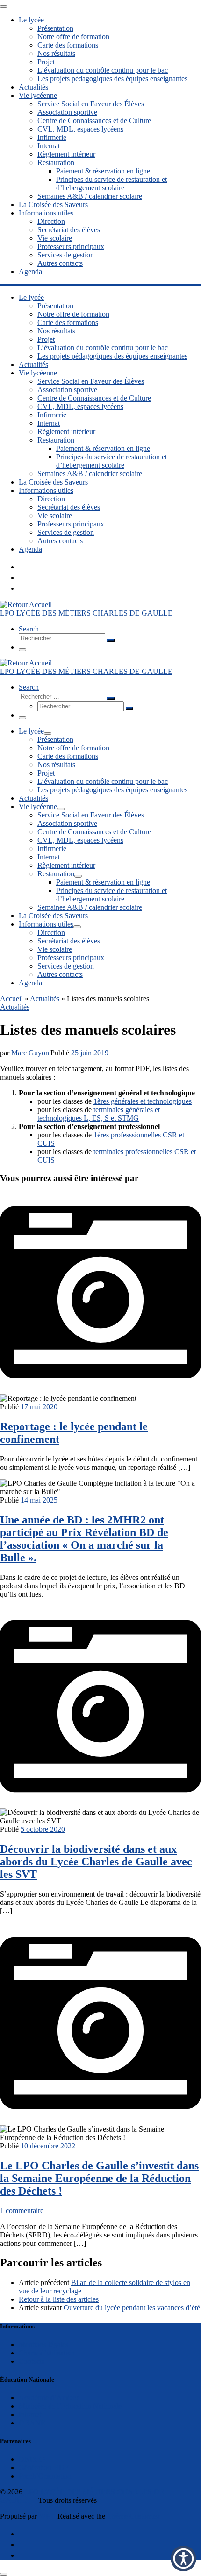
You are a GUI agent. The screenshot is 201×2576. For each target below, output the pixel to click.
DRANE (32, 2423)
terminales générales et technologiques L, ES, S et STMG (99, 1114)
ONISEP (32, 2459)
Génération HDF (44, 2468)
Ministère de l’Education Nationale (70, 2406)
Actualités (45, 999)
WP (44, 2516)
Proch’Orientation (45, 2476)
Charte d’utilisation (47, 2353)
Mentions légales (43, 2344)
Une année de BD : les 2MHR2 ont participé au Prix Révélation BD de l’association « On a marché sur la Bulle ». (84, 1539)
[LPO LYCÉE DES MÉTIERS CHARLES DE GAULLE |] (26, 605)
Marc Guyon (30, 1053)
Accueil (11, 999)
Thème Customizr (133, 2516)
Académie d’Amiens (49, 2398)
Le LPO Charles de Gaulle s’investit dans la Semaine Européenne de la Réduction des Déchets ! (99, 2178)
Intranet (30, 2414)
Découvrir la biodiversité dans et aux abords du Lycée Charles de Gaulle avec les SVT (96, 1862)
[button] (183, 2559)
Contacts (32, 2361)
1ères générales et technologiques (143, 1101)
